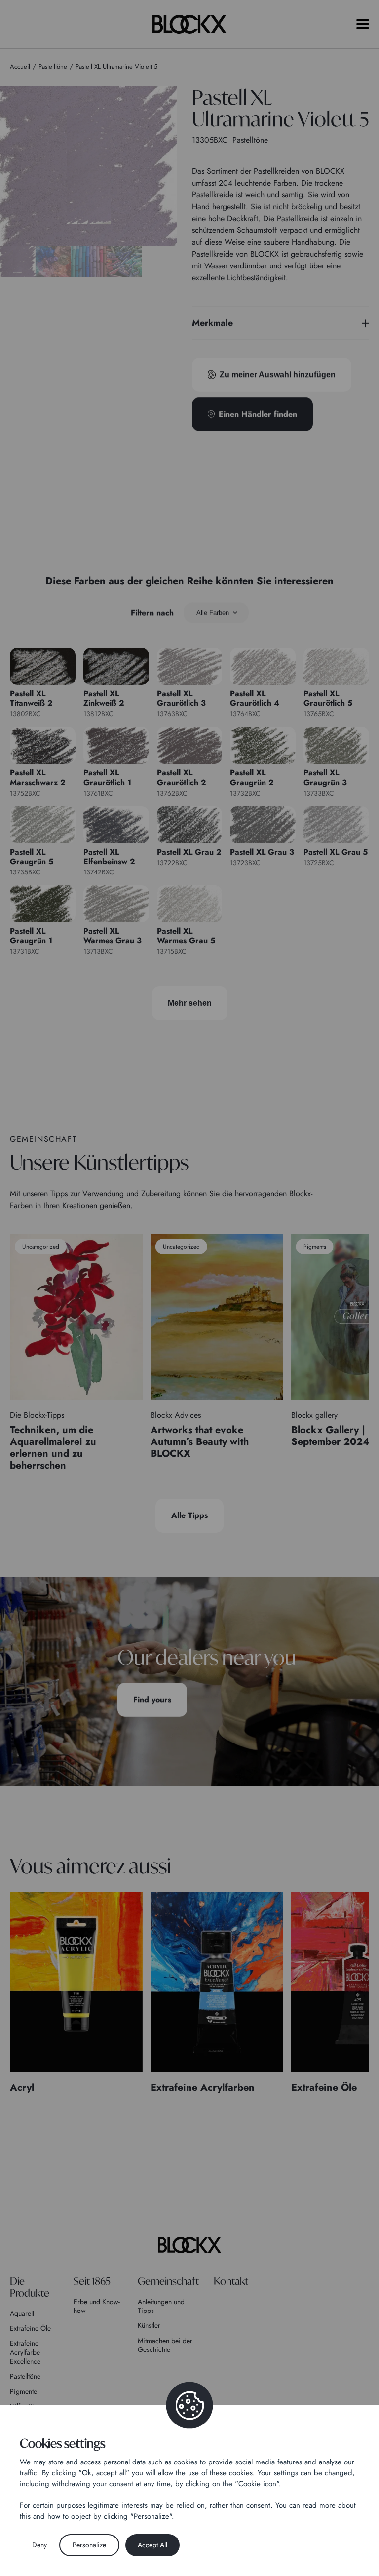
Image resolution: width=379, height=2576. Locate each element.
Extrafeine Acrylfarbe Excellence (25, 2352)
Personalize (89, 2545)
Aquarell (22, 2313)
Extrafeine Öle (30, 2328)
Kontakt (231, 2281)
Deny (39, 2545)
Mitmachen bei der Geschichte (165, 2345)
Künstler (149, 2325)
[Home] (189, 2245)
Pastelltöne (25, 2376)
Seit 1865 (92, 2281)
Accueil (20, 66)
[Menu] (363, 24)
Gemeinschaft (168, 2281)
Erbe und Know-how (97, 2306)
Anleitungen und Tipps (161, 2306)
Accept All (152, 2545)
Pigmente (23, 2391)
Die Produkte (30, 2287)
